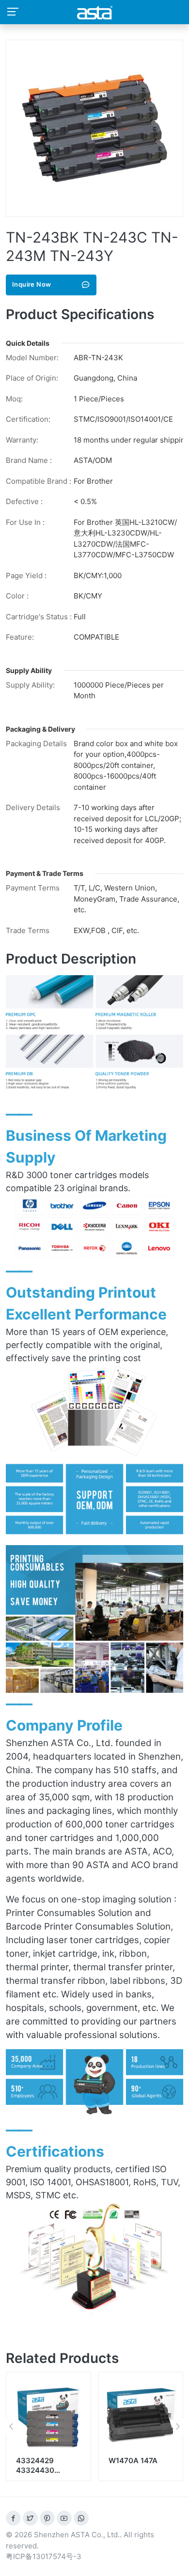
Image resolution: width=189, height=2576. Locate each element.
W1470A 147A (133, 2461)
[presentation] (11, 2426)
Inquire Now (31, 284)
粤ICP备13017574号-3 (44, 2556)
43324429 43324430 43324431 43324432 (35, 2475)
